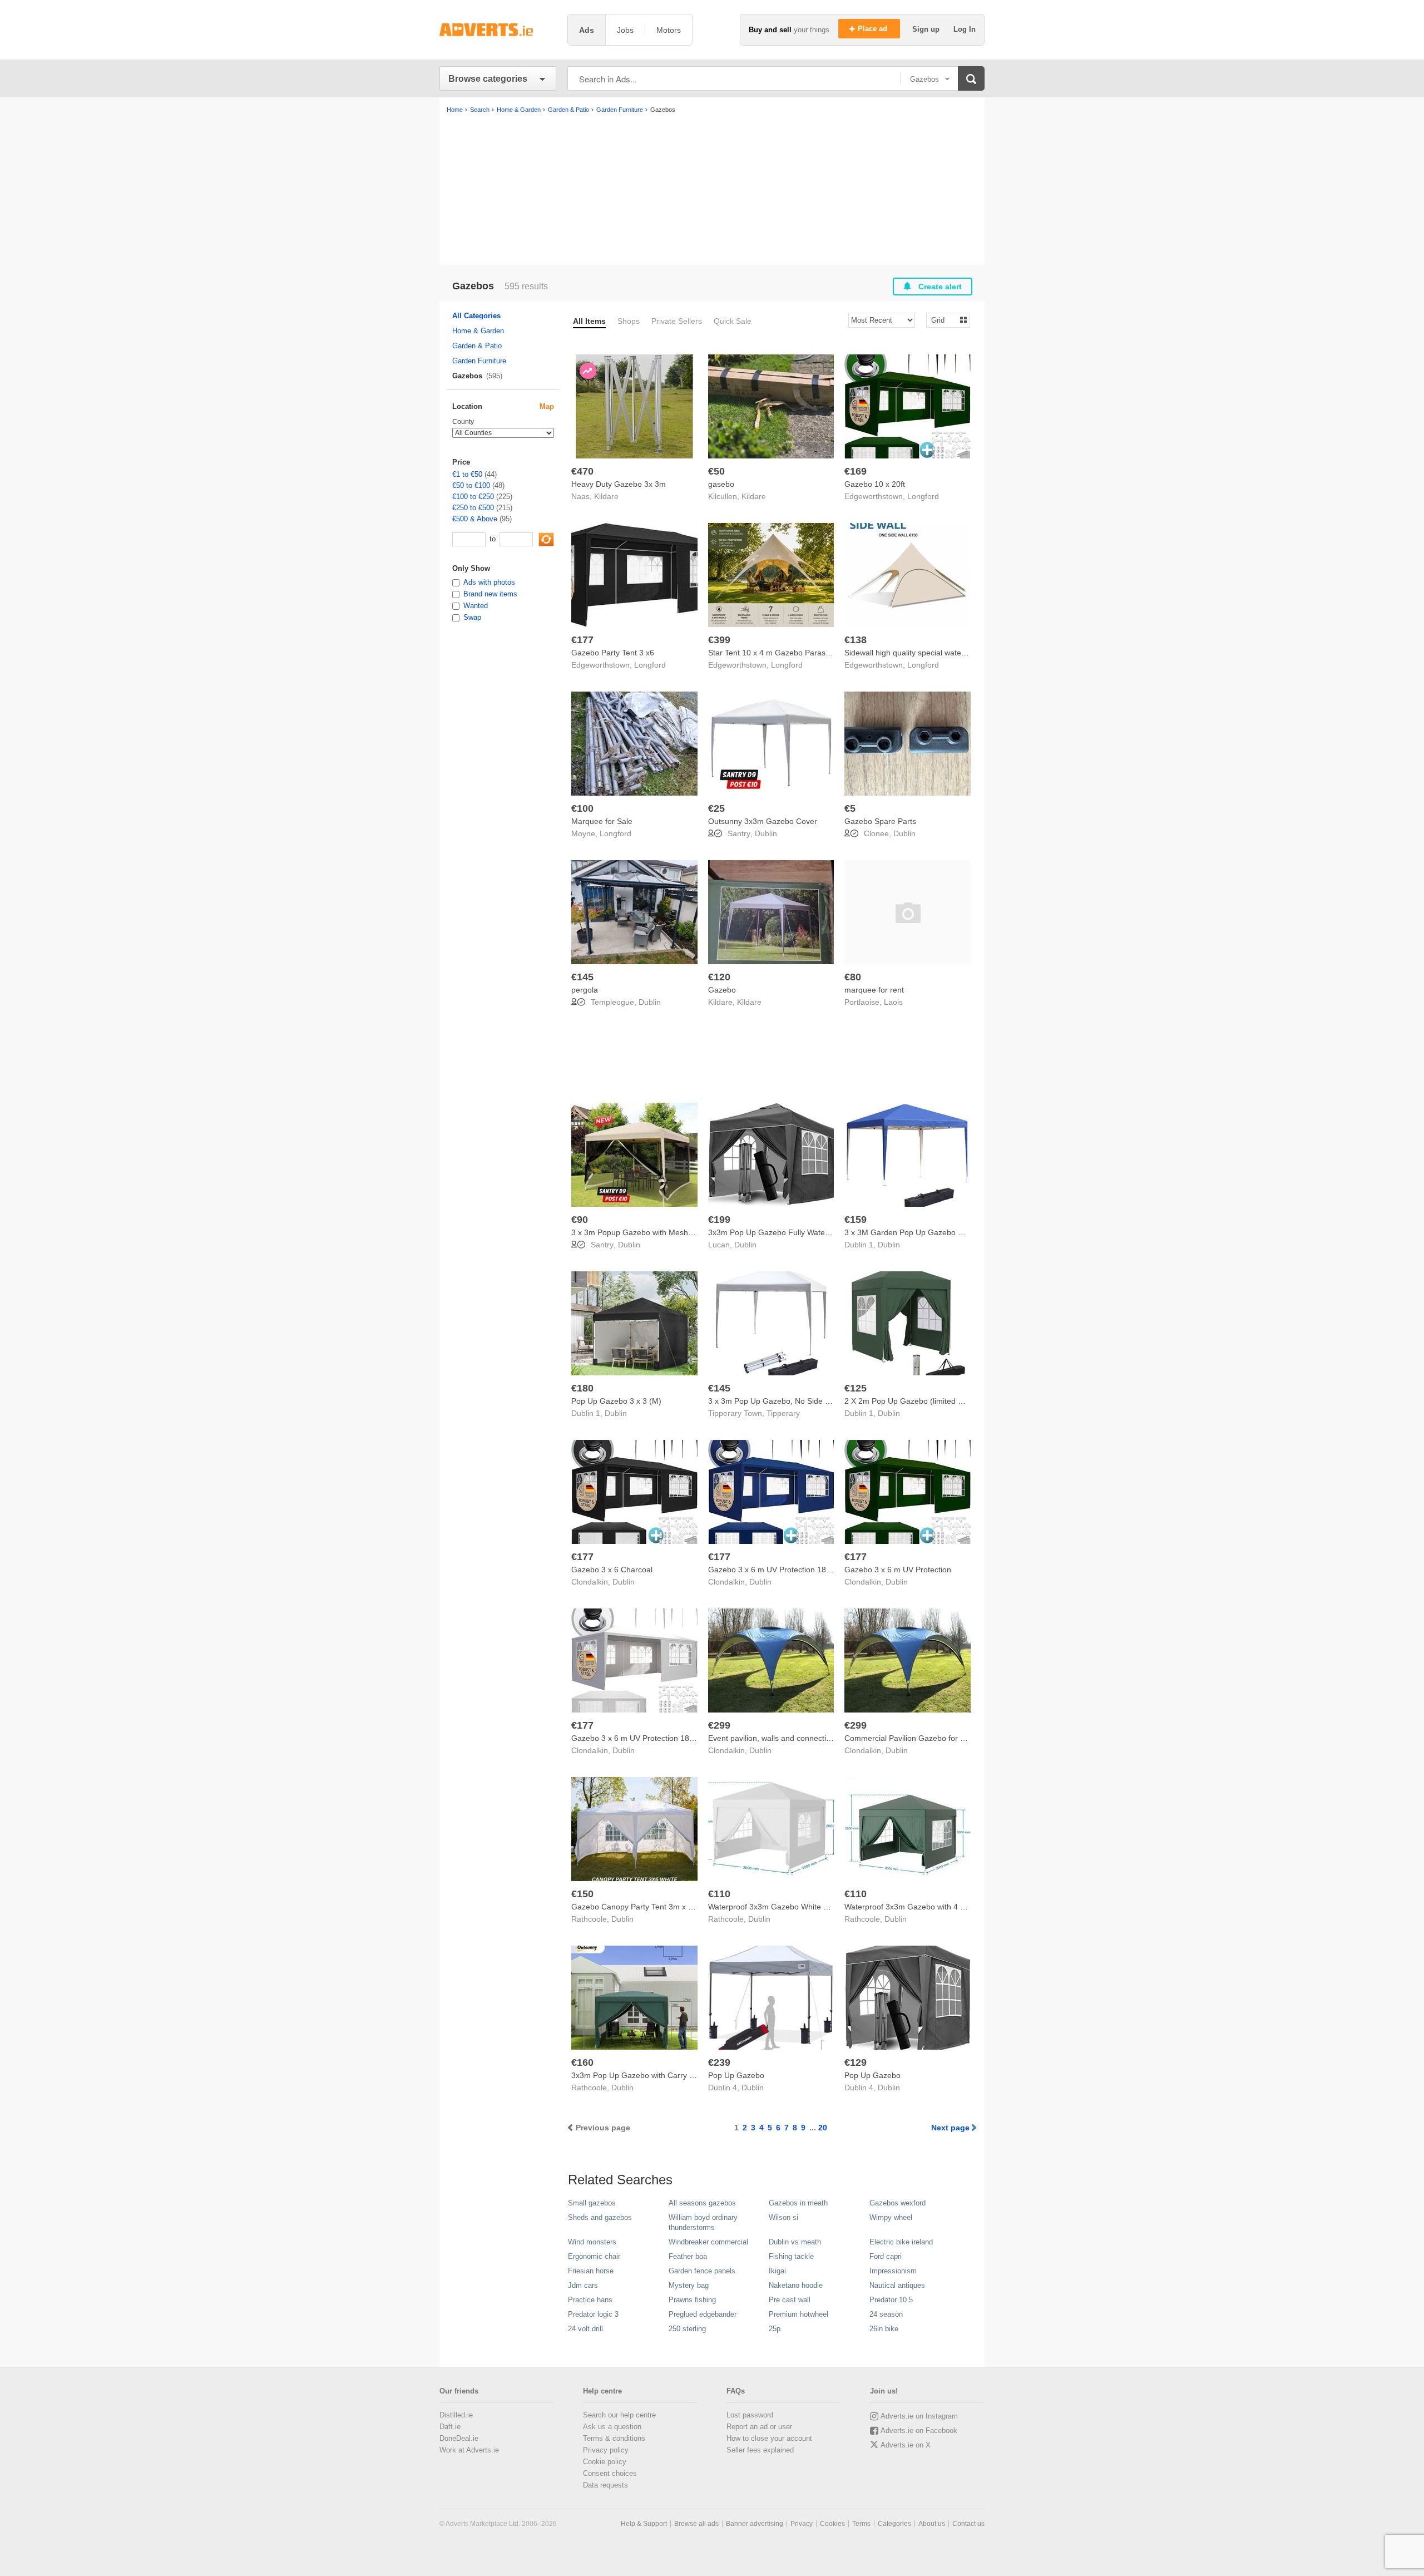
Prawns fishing (692, 2300)
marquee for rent (874, 990)
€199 (719, 1220)
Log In (965, 29)
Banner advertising (755, 2524)
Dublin (766, 833)
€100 (582, 808)
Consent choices (610, 2473)
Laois (893, 1002)
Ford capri (886, 2256)
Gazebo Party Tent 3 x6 (613, 653)
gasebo (721, 484)
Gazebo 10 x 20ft (875, 484)
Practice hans (590, 2300)
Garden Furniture (479, 361)
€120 (719, 977)
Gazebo (722, 990)
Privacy (802, 2524)
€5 (850, 808)
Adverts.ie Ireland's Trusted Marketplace (498, 30)
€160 (582, 2062)
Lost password (750, 2415)
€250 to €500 (473, 508)
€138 (856, 640)
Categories (894, 2524)
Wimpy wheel (891, 2217)
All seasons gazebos (702, 2203)
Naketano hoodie (796, 2285)
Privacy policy (606, 2450)
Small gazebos (592, 2203)
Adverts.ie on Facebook (919, 2431)
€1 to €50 (467, 474)
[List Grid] (944, 320)
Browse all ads (696, 2524)
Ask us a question (612, 2427)
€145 (582, 977)
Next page (950, 2128)
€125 (856, 1388)
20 (823, 2128)
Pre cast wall (790, 2300)
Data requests (605, 2485)
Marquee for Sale (602, 821)
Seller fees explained (760, 2450)
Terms (861, 2524)
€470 (582, 471)
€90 (580, 1220)
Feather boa (688, 2256)
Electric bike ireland (901, 2242)
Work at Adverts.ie (469, 2450)
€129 (856, 2062)
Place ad (874, 29)
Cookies (832, 2524)
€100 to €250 (473, 497)
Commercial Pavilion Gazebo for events (914, 1738)
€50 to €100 (471, 485)
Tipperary (783, 1413)
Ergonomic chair (594, 2256)
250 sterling (687, 2329)
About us (932, 2524)
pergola (585, 990)
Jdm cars (583, 2285)
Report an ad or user (759, 2427)
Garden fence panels (702, 2271)
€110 (719, 1894)
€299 (719, 1725)
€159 (856, 1220)
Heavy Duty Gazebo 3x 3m (619, 484)
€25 (716, 808)
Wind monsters (592, 2242)
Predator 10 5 (891, 2300)
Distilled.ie (456, 2415)
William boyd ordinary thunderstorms (703, 2222)
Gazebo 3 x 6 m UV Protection (898, 1570)
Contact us (968, 2524)
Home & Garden (478, 331)
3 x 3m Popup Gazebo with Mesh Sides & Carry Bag (663, 1232)
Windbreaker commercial (708, 2242)
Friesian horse (591, 2271)
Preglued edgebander (703, 2314)
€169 (856, 471)
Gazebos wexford (898, 2203)
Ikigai (777, 2271)
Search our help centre (619, 2415)
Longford (923, 496)
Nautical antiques (897, 2285)
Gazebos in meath (798, 2203)
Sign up (927, 29)
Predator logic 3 (593, 2314)
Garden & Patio (477, 346)
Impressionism (893, 2271)
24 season (886, 2314)
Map (547, 406)
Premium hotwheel (798, 2314)
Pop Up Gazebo (736, 2075)
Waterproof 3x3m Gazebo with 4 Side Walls (920, 1907)
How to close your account (769, 2438)
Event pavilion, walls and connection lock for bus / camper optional (825, 1738)
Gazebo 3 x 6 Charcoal (612, 1570)
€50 (716, 471)
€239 (719, 2062)
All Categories (476, 316)
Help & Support (644, 2524)
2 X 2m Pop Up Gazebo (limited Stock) (912, 1401)
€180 (582, 1388)
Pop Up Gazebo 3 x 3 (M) (616, 1401)
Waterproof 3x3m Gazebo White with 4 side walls (794, 1907)
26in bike (884, 2329)
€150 (582, 1894)
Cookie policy (605, 2462)
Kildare (606, 496)
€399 (719, 640)
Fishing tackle (791, 2256)
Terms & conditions (614, 2438)
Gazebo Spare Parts (880, 821)
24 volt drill (585, 2329)
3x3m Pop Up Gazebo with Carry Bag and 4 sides (659, 2075)
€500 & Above (475, 519)
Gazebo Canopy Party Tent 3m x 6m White (646, 1907)
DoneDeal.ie (459, 2438)
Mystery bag (689, 2285)
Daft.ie (450, 2427)
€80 (853, 977)
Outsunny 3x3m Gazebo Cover (763, 821)
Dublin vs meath (795, 2242)
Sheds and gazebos (600, 2217)
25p (775, 2329)
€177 (582, 640)
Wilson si (783, 2217)
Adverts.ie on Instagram (919, 2416)
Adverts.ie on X (906, 2445)
